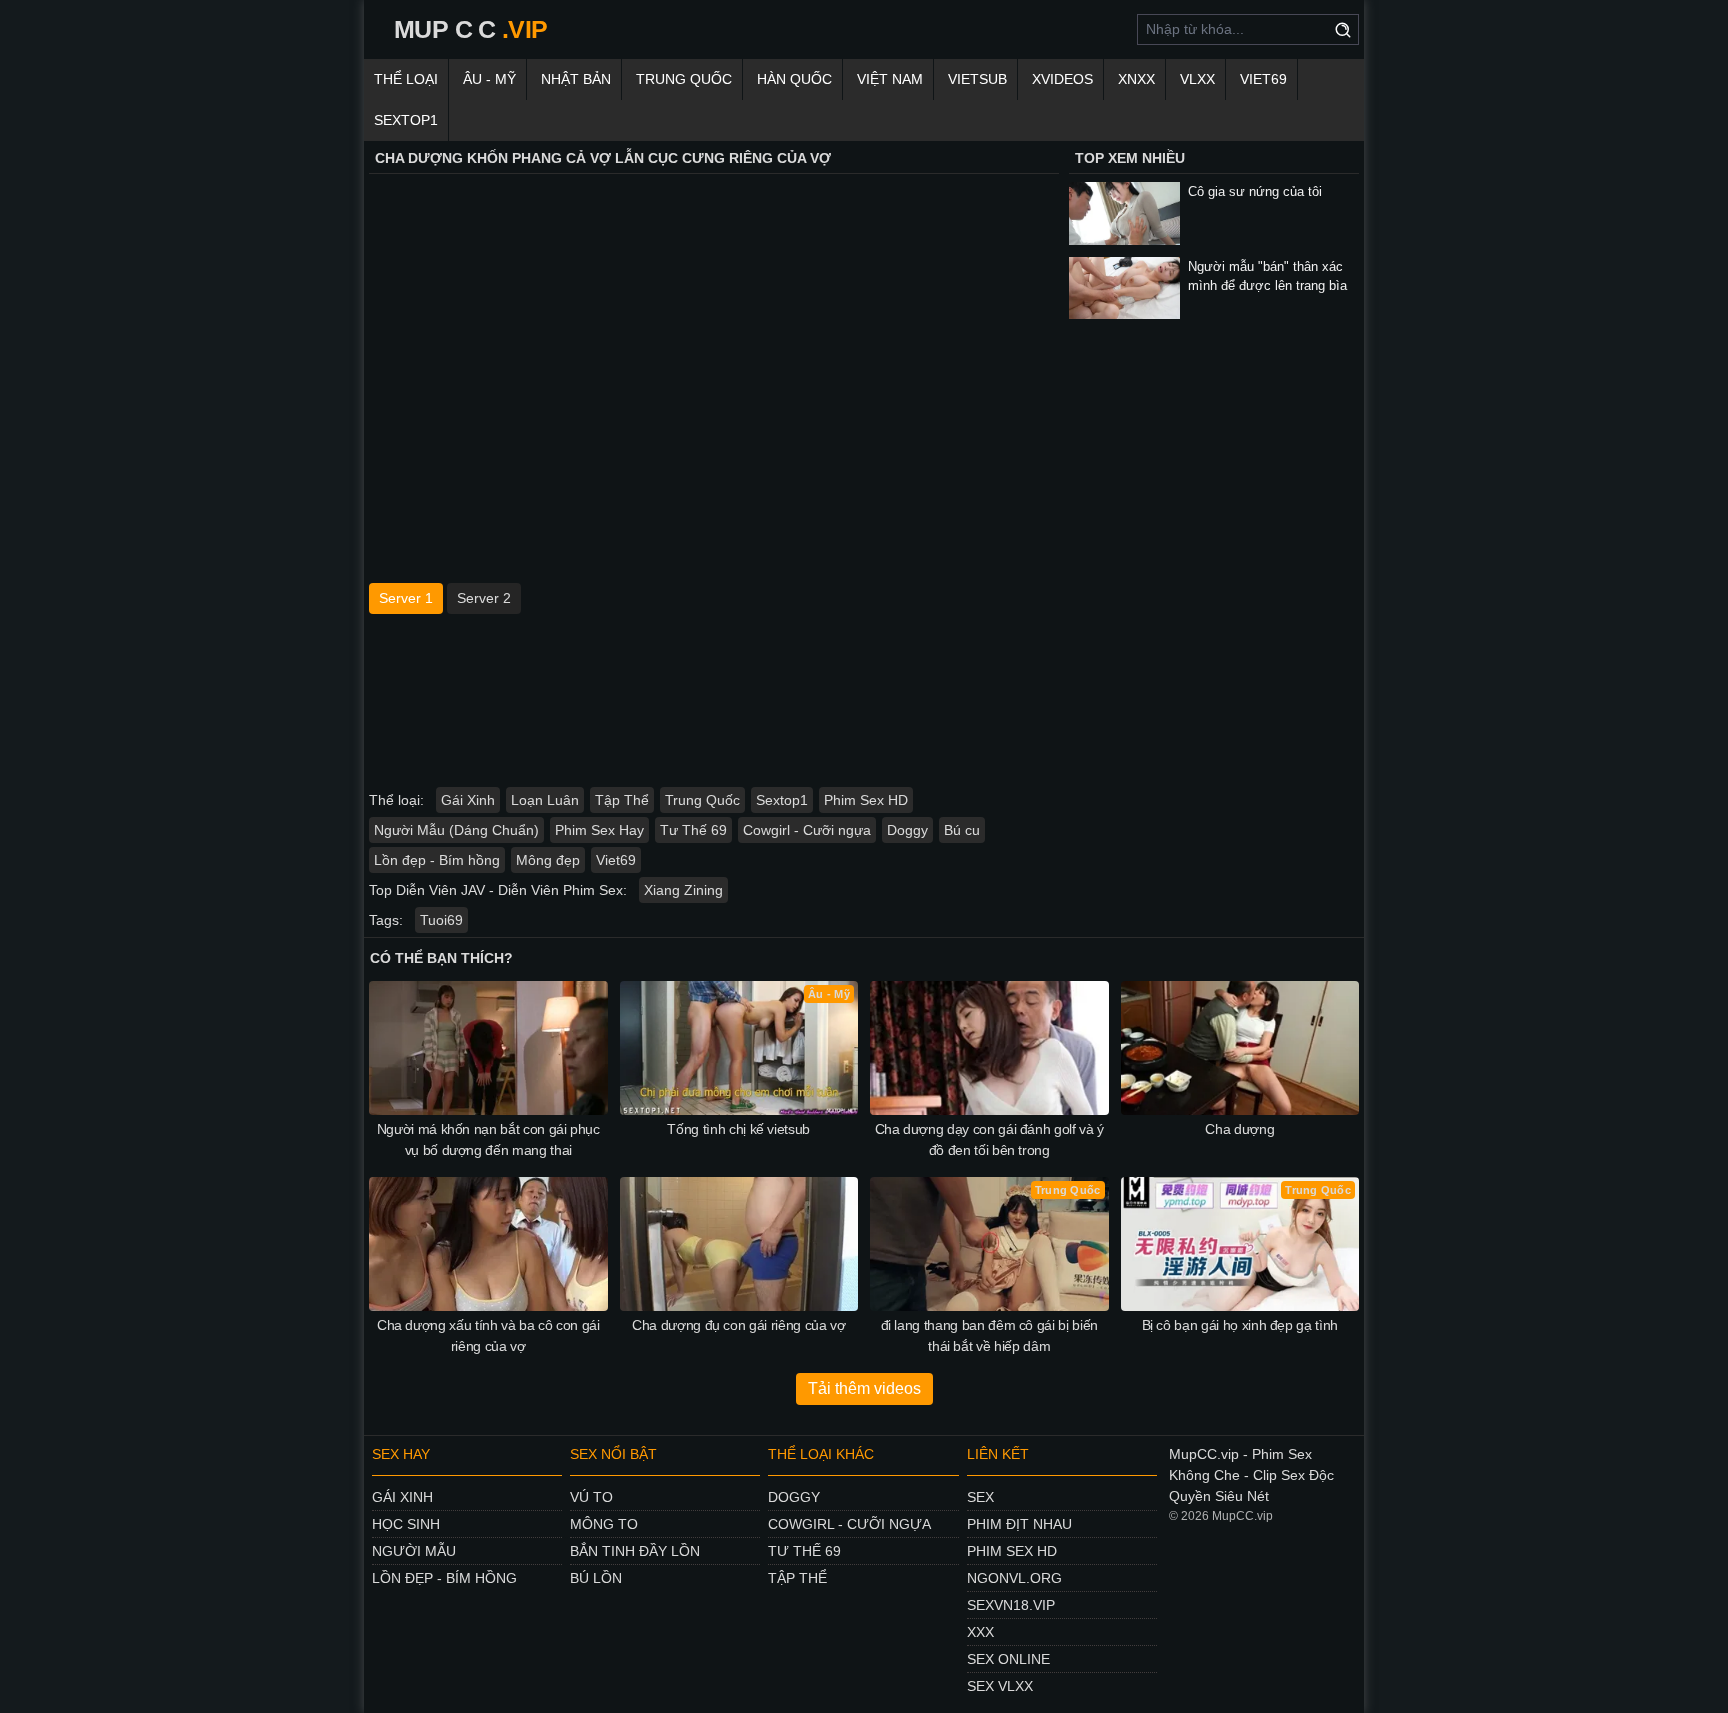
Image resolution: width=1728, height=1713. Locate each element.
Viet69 (1263, 79)
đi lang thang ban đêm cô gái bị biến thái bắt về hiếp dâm (989, 1335)
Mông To (604, 1524)
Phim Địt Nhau (1019, 1524)
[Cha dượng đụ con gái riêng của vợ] (739, 1244)
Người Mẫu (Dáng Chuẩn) (456, 830)
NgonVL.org (1014, 1578)
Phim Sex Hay (599, 830)
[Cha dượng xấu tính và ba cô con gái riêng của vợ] (488, 1244)
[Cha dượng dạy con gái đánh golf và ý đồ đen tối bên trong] (989, 1048)
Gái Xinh (468, 800)
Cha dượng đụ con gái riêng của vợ (738, 1325)
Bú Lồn (596, 1578)
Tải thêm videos (864, 1388)
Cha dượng (1239, 1129)
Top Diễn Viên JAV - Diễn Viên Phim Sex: (498, 890)
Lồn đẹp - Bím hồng (437, 860)
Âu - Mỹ (489, 79)
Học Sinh (406, 1524)
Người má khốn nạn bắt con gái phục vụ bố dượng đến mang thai (488, 1139)
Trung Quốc (684, 79)
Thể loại (406, 79)
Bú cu (962, 830)
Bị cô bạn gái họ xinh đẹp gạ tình (1240, 1325)
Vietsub (977, 79)
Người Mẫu (414, 1551)
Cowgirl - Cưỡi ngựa (807, 830)
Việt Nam (890, 79)
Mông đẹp (548, 860)
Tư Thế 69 (693, 830)
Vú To (591, 1497)
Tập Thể (622, 800)
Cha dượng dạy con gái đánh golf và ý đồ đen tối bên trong (989, 1139)
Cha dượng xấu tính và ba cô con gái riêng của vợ (488, 1335)
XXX (980, 1632)
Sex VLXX (1000, 1686)
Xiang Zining (683, 890)
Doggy (907, 830)
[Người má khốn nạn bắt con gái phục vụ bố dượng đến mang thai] (488, 1048)
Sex (980, 1497)
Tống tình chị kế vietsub (738, 1129)
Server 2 (484, 598)
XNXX (1136, 79)
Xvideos (1062, 79)
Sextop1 (406, 120)
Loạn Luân (545, 800)
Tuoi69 (441, 920)
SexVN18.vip (1011, 1605)
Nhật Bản (576, 79)
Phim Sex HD (866, 800)
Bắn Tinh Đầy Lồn (635, 1551)
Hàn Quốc (794, 79)
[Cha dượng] (1240, 1048)
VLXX (1197, 79)
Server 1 (406, 598)
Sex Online (1008, 1659)
